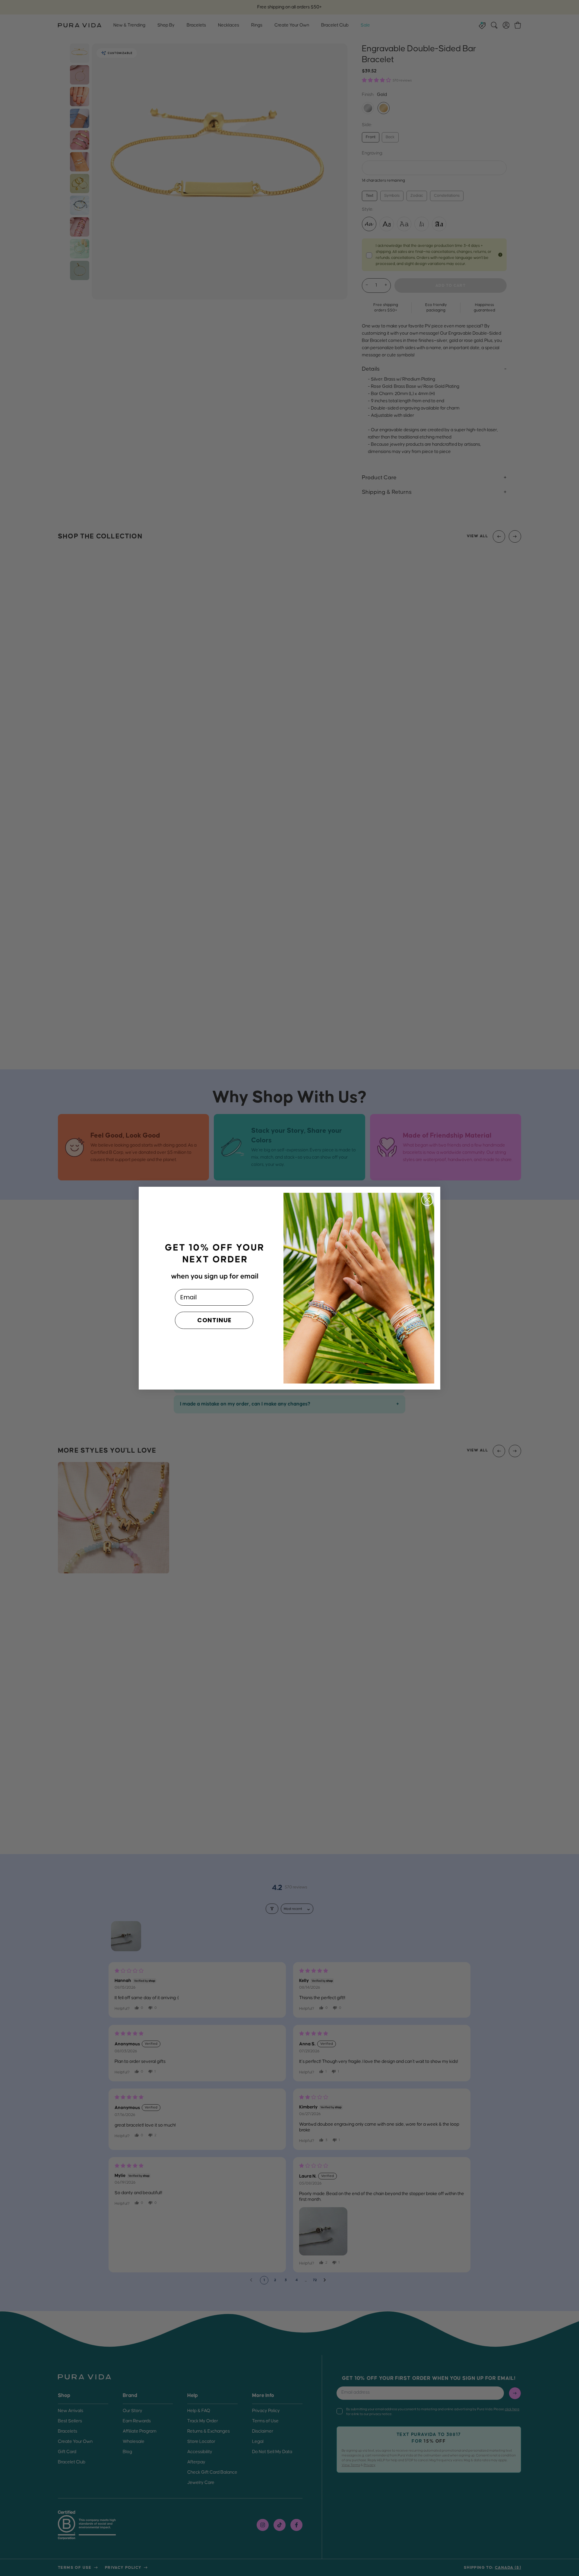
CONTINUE (214, 1320)
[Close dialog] (427, 1200)
